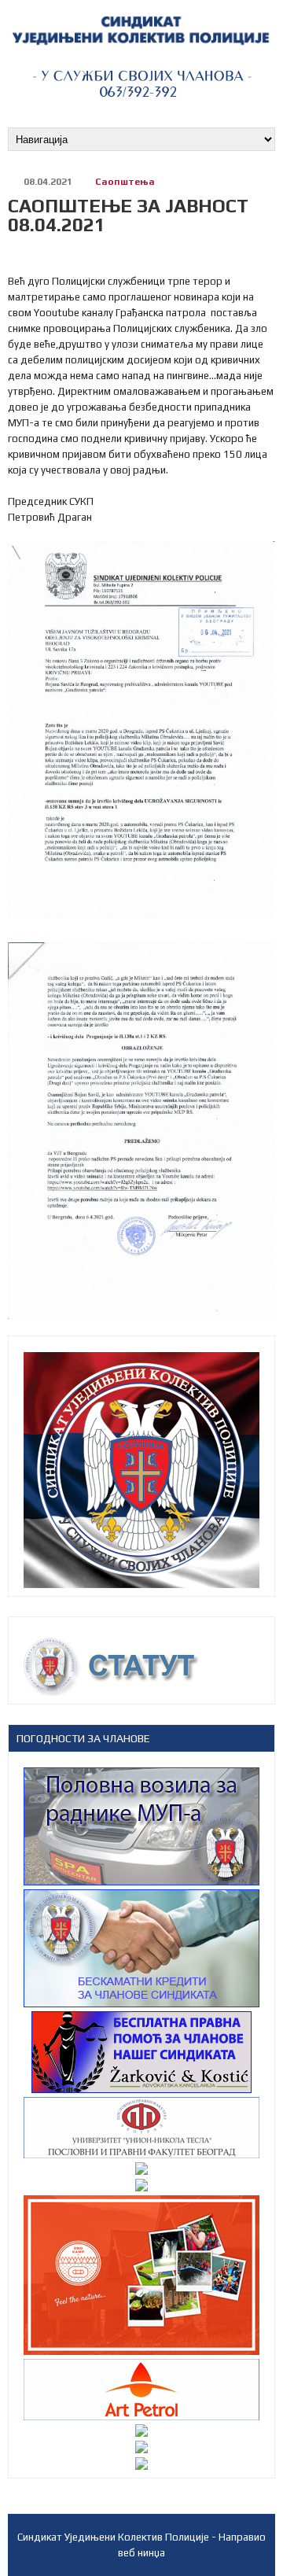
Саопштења (125, 182)
